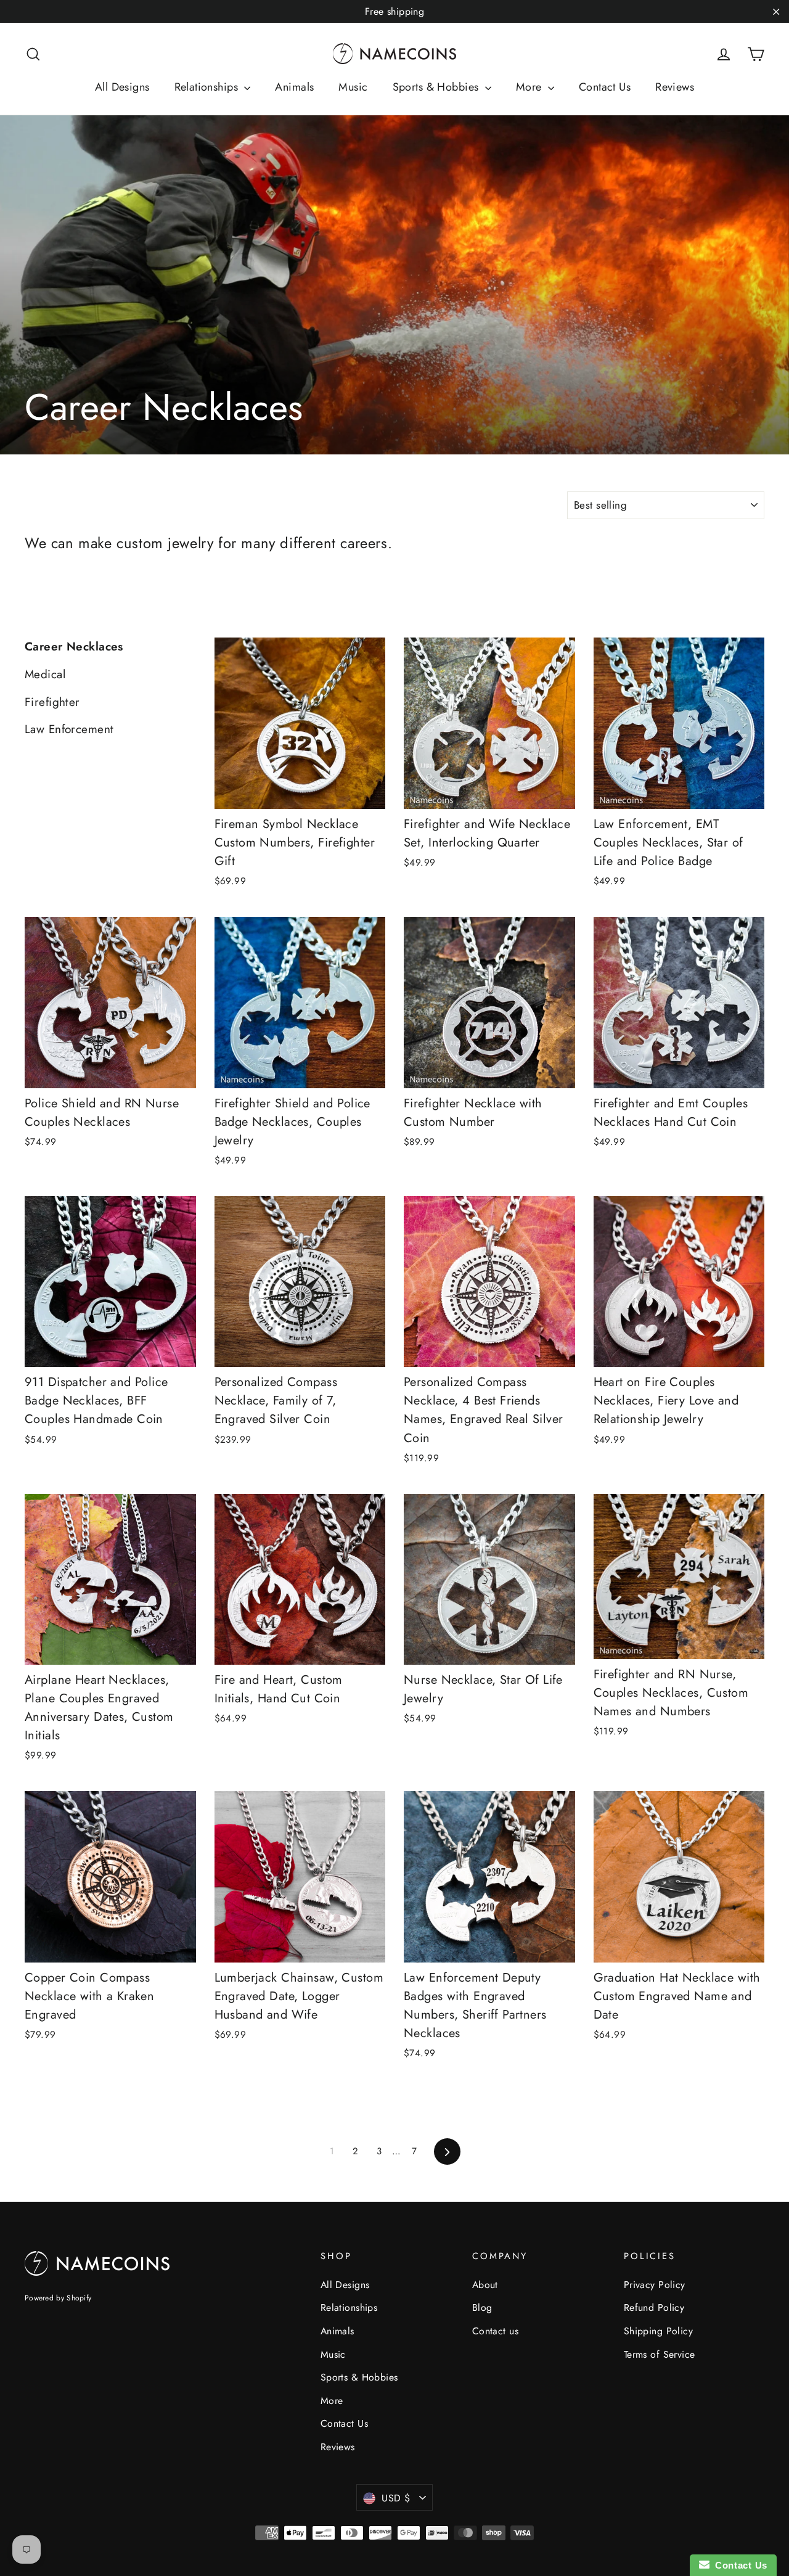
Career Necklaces (74, 646)
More (530, 87)
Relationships (208, 87)
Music (353, 87)
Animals (294, 87)
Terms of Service (660, 2354)
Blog (482, 2307)
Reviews (675, 87)
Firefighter (52, 702)
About (485, 2285)
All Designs (122, 87)
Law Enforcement (69, 729)
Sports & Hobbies (437, 87)
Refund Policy (654, 2307)
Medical (45, 674)
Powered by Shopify (58, 2298)
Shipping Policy (658, 2331)
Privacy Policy (655, 2285)
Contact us (495, 2331)
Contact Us (605, 87)
